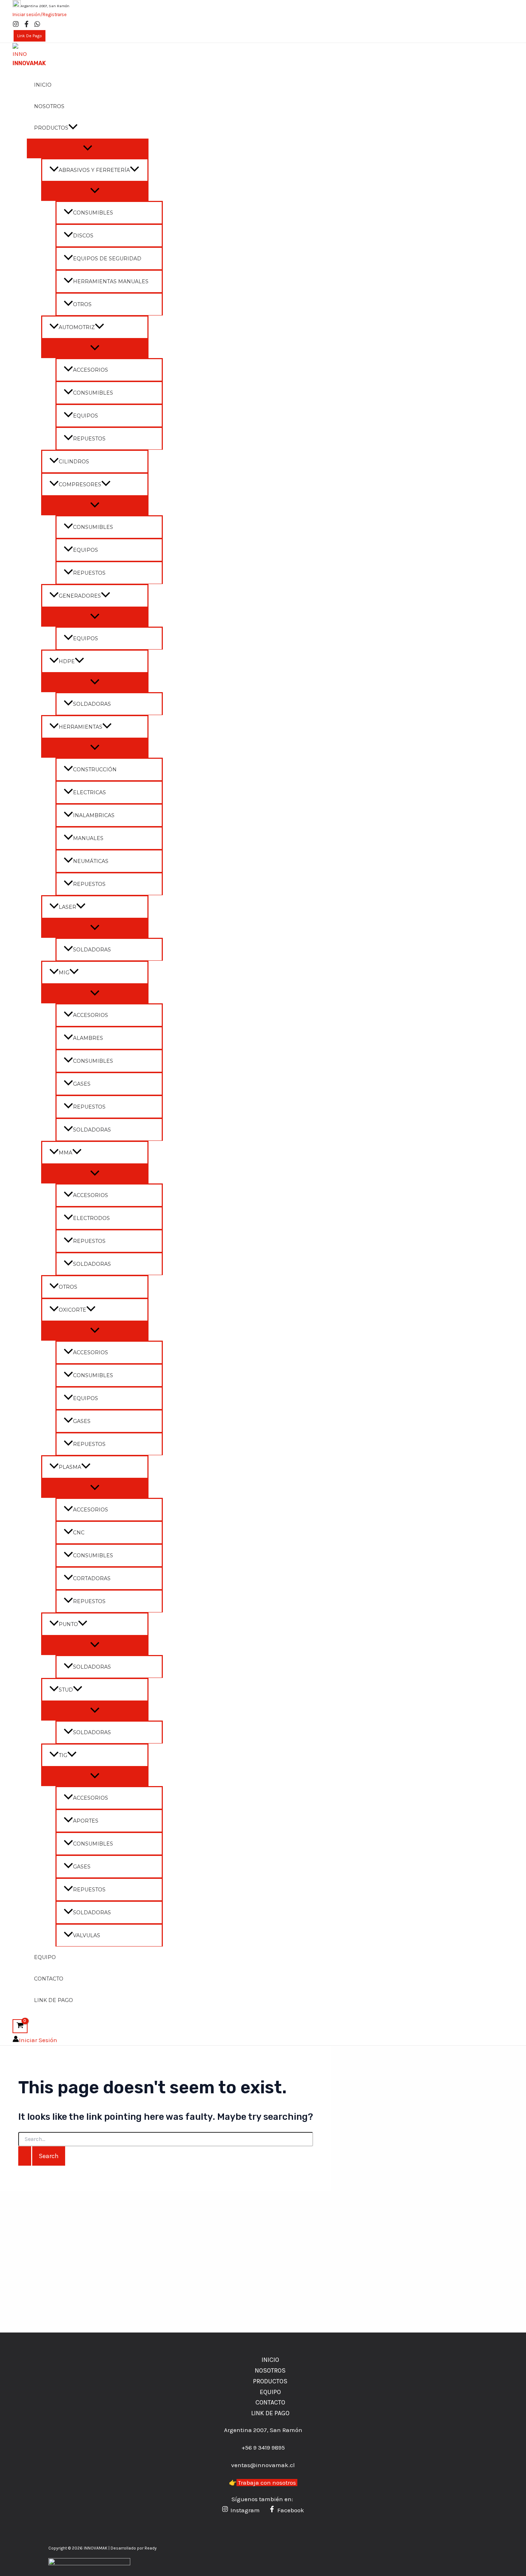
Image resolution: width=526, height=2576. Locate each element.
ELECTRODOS (91, 1218)
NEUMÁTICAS (91, 861)
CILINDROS (74, 462)
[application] (73, 128)
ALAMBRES (88, 1038)
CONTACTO (49, 1979)
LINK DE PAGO (53, 2000)
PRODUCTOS (51, 128)
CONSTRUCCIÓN (95, 770)
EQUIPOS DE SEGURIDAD (107, 259)
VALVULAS (87, 1935)
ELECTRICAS (89, 792)
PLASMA (70, 1467)
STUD (66, 1690)
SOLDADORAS (92, 704)
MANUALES (88, 838)
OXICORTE (72, 1310)
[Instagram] (16, 25)
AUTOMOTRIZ (77, 327)
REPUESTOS (89, 439)
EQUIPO (45, 1957)
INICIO (43, 85)
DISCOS (83, 236)
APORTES (86, 1821)
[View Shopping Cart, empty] (20, 2026)
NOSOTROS (49, 106)
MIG (64, 973)
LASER (67, 907)
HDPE (67, 661)
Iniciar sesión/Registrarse (40, 15)
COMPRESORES (80, 484)
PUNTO (68, 1624)
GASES (82, 1084)
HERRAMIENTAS (81, 727)
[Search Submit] (25, 2156)
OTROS (82, 304)
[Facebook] (26, 25)
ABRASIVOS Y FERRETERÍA (94, 170)
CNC (79, 1533)
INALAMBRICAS (94, 815)
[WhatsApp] (37, 25)
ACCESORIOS (91, 370)
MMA (65, 1153)
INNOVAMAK (29, 63)
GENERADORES (80, 596)
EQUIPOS (86, 416)
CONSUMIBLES (93, 213)
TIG (63, 1755)
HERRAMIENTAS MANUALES (111, 281)
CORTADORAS (92, 1578)
